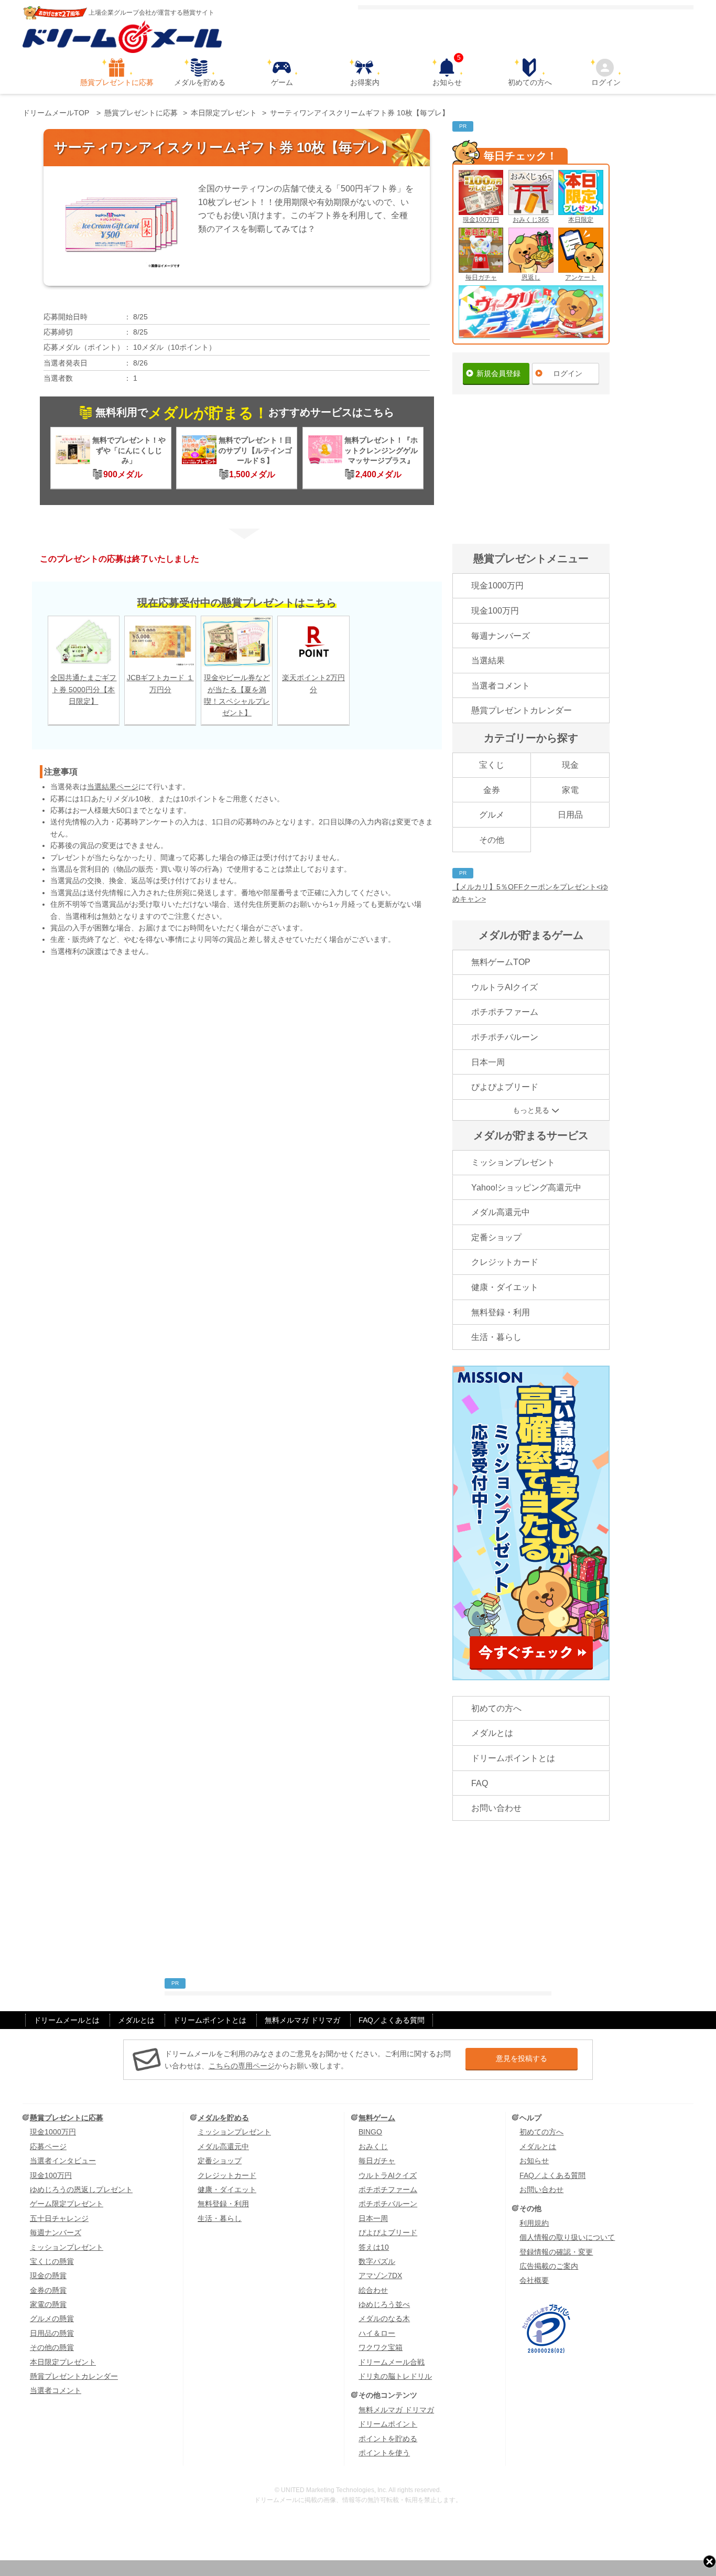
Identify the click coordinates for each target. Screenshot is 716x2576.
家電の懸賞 (48, 2304)
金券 (492, 790)
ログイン (606, 82)
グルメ (492, 815)
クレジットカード (505, 1262)
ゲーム (282, 82)
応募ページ (48, 2146)
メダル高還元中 (501, 1212)
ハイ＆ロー (377, 2333)
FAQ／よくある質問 (392, 2020)
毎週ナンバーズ (501, 636)
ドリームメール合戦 (392, 2362)
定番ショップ (496, 1237)
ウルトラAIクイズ (505, 987)
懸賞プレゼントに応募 (117, 82)
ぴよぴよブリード (505, 1087)
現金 (570, 765)
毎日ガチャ (481, 277)
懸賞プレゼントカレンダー (522, 710)
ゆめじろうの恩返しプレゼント (81, 2189)
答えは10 (374, 2247)
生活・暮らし (496, 1337)
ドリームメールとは (67, 2020)
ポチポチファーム (505, 1012)
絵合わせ (373, 2290)
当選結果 (488, 661)
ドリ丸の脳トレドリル (395, 2376)
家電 (570, 790)
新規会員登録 (498, 373)
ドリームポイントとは (513, 1758)
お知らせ (447, 72)
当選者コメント (501, 686)
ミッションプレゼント (513, 1162)
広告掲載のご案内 (549, 2266)
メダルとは (492, 1733)
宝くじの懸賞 (52, 2261)
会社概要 (534, 2280)
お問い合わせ (496, 1808)
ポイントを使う (384, 2453)
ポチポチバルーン (505, 1037)
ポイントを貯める (388, 2439)
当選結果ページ (113, 787)
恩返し (531, 277)
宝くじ (492, 765)
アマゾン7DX (380, 2276)
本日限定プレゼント (63, 2362)
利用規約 (534, 2223)
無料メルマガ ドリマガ (302, 2020)
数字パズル (377, 2261)
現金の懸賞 (48, 2276)
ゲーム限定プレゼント (67, 2204)
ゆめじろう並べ (384, 2304)
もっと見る (531, 1110)
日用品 (570, 815)
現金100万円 (481, 220)
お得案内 (365, 82)
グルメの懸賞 (52, 2319)
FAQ (480, 1783)
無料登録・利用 (501, 1312)
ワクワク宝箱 (381, 2347)
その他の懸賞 (52, 2347)
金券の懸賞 (48, 2290)
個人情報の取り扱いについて (567, 2237)
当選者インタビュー (63, 2161)
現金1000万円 (497, 586)
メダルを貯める (200, 82)
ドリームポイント (388, 2424)
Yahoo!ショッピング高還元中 (526, 1188)
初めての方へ (530, 82)
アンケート (581, 277)
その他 (492, 840)
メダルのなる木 (384, 2319)
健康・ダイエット (505, 1287)
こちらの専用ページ (242, 2066)
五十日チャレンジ (59, 2218)
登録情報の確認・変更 (556, 2252)
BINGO (370, 2132)
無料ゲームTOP (501, 962)
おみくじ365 (531, 220)
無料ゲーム (377, 2118)
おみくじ (373, 2146)
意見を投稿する (522, 2058)
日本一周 (488, 1062)
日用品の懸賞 (52, 2333)
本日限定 (581, 220)
